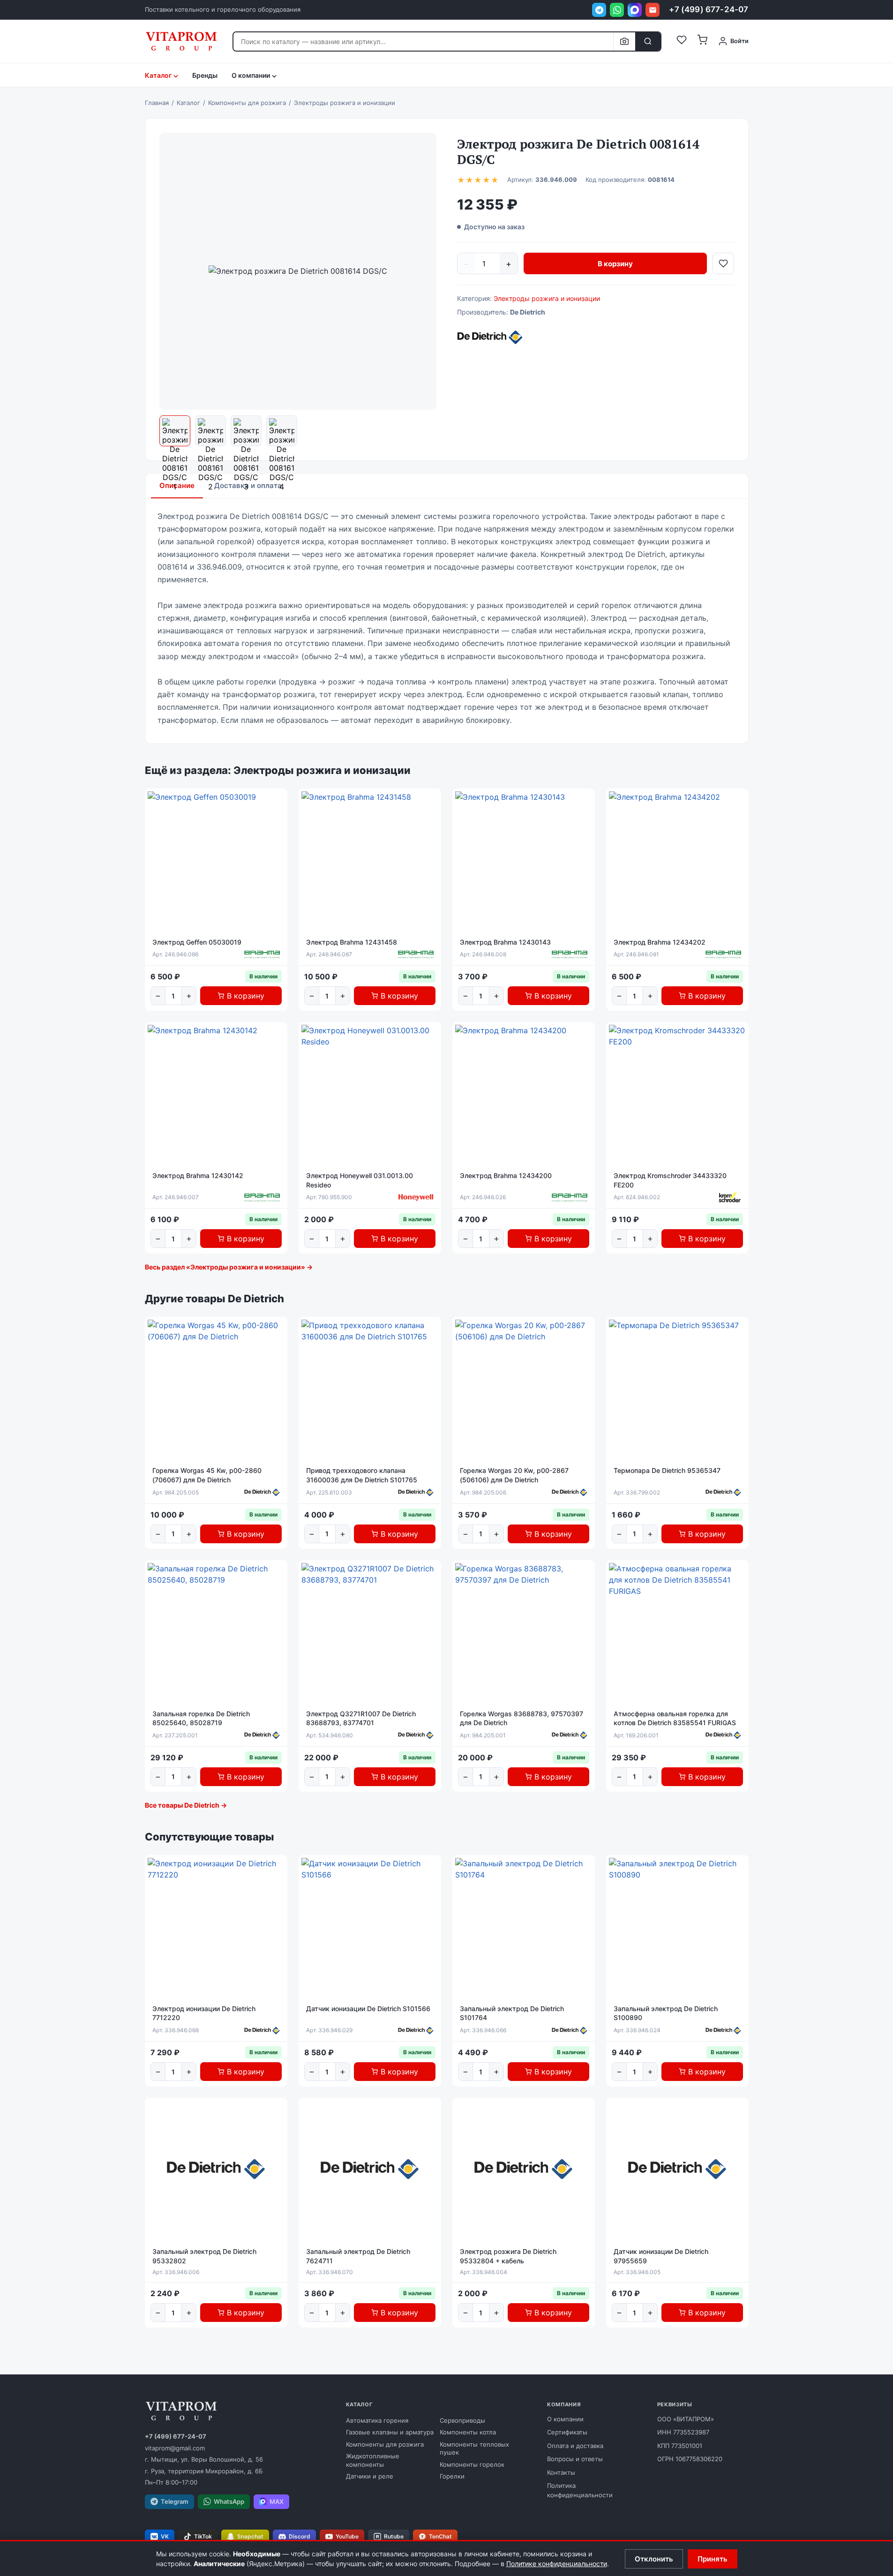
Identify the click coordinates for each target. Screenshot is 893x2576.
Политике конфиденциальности (557, 2564)
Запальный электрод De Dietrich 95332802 (204, 2256)
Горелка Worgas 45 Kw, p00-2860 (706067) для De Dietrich (207, 1475)
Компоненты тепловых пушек (474, 2448)
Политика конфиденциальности (580, 2490)
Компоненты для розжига (385, 2444)
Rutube (394, 2536)
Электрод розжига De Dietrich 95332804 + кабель (508, 2256)
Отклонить (654, 2559)
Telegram (175, 2501)
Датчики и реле (370, 2476)
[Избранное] (682, 41)
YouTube (347, 2536)
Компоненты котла (468, 2432)
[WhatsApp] (617, 10)
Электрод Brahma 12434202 (660, 942)
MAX (277, 2501)
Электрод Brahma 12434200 (506, 1175)
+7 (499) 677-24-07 (709, 9)
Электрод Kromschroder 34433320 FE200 (670, 1180)
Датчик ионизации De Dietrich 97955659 (661, 2256)
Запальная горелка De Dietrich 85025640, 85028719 (201, 1718)
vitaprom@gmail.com (175, 2448)
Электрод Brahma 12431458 (352, 942)
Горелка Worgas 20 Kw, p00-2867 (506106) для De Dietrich (514, 1475)
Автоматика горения (377, 2420)
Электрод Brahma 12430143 (505, 942)
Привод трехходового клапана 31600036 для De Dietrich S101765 (362, 1475)
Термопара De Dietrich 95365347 (667, 1470)
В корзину (615, 264)
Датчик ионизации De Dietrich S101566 (368, 2009)
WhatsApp (229, 2501)
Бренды (205, 75)
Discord (300, 2536)
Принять (713, 2559)
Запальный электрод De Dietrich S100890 (666, 2013)
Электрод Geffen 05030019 (197, 942)
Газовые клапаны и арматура (390, 2432)
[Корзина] (702, 41)
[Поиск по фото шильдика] (624, 41)
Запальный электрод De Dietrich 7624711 (358, 2256)
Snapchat (250, 2536)
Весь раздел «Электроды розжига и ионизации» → (229, 1267)
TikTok (203, 2536)
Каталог (158, 75)
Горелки (452, 2476)
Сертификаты (567, 2432)
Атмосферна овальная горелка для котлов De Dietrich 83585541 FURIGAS (675, 1718)
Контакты (561, 2472)
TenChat (440, 2536)
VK (165, 2536)
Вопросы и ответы (575, 2459)
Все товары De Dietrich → (186, 1805)
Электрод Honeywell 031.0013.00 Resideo (360, 1180)
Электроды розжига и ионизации (547, 298)
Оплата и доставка (575, 2446)
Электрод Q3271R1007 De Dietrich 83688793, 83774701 (361, 1718)
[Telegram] (599, 10)
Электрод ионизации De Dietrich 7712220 (204, 2013)
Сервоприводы (462, 2420)
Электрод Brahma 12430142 (198, 1175)
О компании (565, 2419)
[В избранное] (723, 263)
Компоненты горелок (472, 2464)
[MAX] (635, 10)
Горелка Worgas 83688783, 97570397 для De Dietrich (522, 1718)
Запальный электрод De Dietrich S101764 (512, 2013)
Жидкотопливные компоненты (373, 2460)
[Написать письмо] (653, 10)
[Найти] (648, 41)
